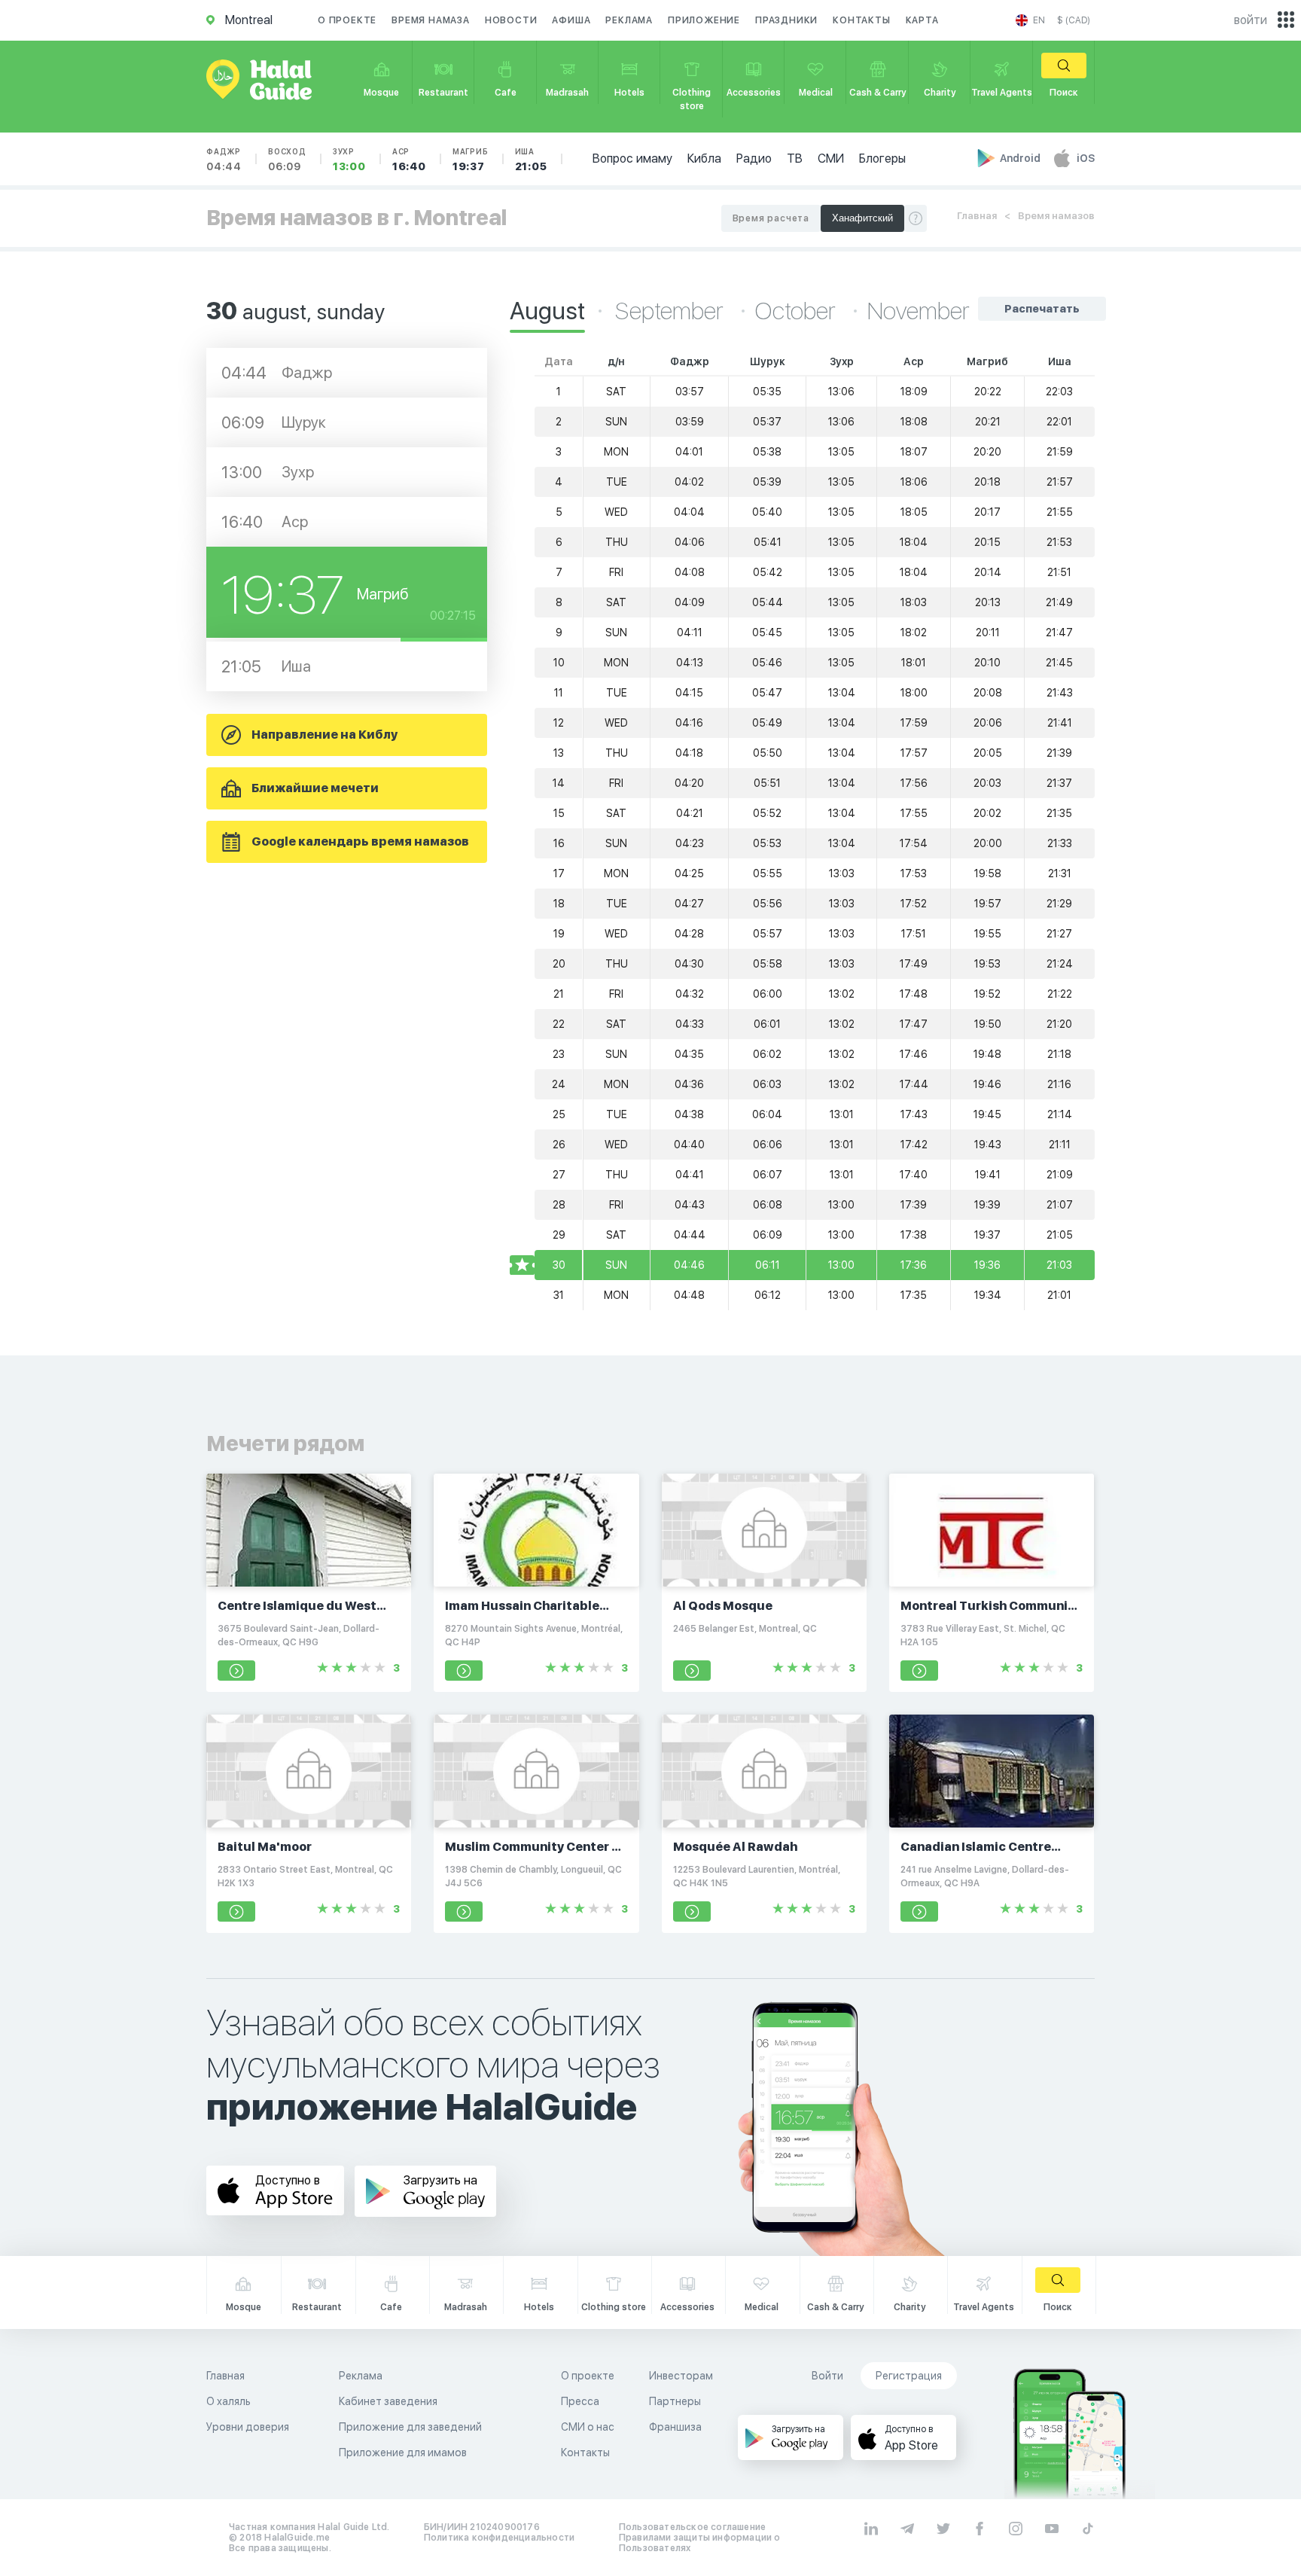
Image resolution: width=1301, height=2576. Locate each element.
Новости (511, 20)
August (547, 311)
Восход (287, 160)
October (798, 311)
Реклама (629, 20)
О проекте (347, 20)
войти (1251, 20)
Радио (754, 159)
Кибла (704, 159)
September (672, 311)
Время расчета (771, 218)
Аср (409, 160)
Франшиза (675, 2427)
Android (1021, 158)
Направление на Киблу (324, 735)
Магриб (471, 160)
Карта (922, 20)
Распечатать (1042, 309)
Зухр (349, 160)
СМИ (831, 159)
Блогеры (882, 159)
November (919, 311)
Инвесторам (681, 2376)
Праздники (786, 20)
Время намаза (431, 20)
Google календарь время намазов (360, 841)
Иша (531, 160)
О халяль (229, 2401)
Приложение (704, 20)
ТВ (795, 159)
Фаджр (224, 160)
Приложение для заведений (410, 2427)
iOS (1086, 158)
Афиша (571, 20)
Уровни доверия (248, 2427)
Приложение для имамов (403, 2453)
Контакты (861, 20)
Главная (977, 216)
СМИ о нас (588, 2427)
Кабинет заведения (388, 2401)
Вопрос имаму (632, 159)
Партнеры (675, 2401)
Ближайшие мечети (315, 788)
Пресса (580, 2401)
